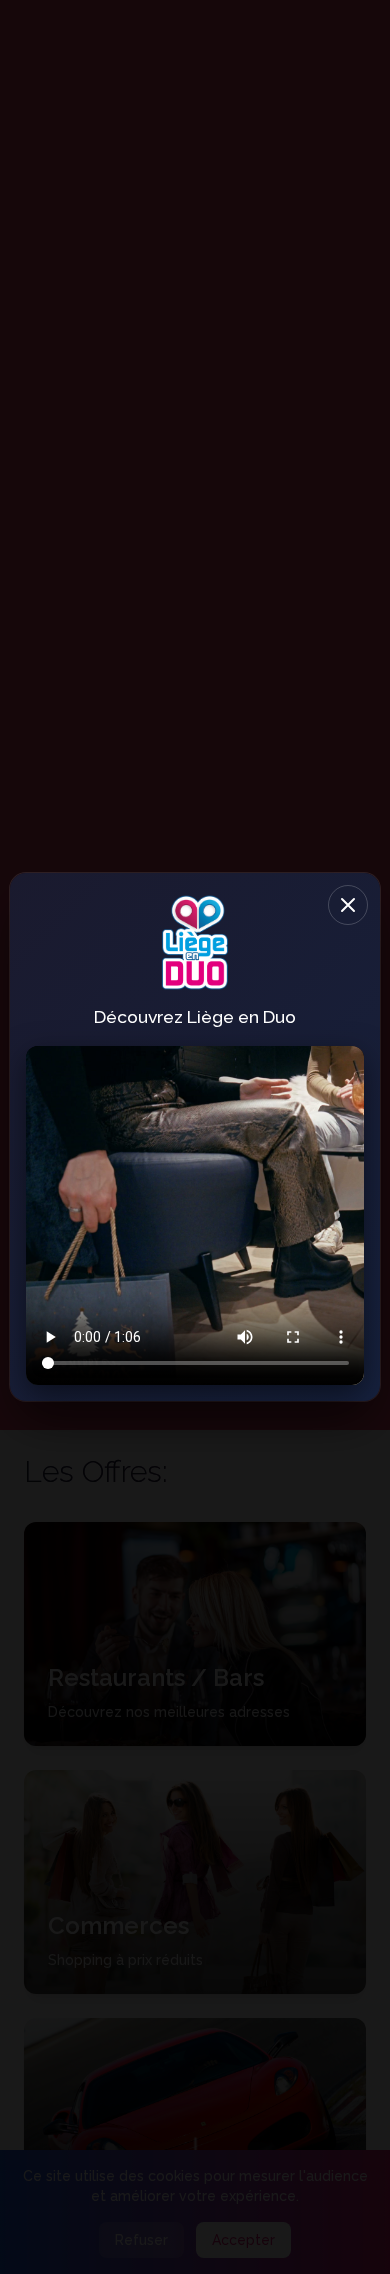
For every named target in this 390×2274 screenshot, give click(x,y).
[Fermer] (348, 905)
